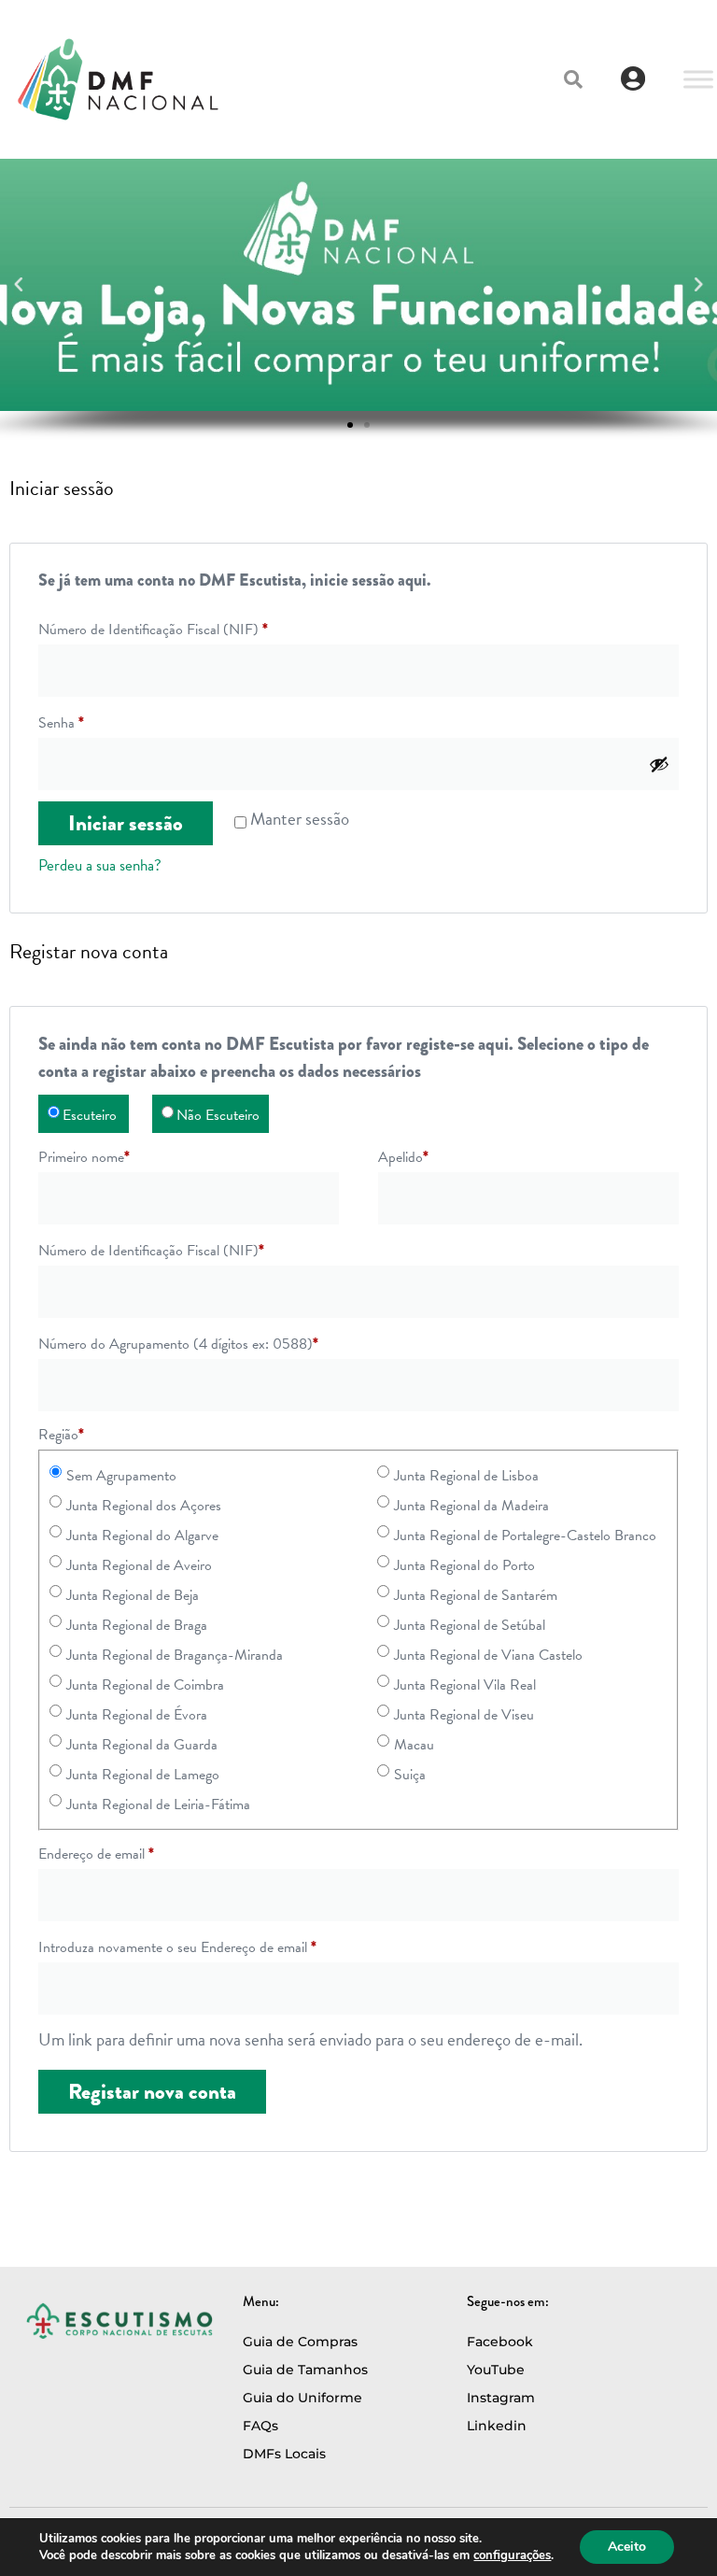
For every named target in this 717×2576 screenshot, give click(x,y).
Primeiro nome (84, 1157)
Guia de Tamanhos (305, 2370)
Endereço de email (96, 1854)
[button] (573, 79)
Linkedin (497, 2426)
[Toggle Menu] (698, 79)
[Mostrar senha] (659, 764)
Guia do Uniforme (302, 2398)
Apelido (403, 1157)
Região (61, 1435)
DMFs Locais (284, 2454)
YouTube (496, 2370)
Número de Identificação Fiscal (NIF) (153, 630)
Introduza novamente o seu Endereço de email (177, 1947)
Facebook (500, 2342)
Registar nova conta (152, 2092)
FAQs (260, 2426)
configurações (512, 2555)
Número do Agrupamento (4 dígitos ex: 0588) (178, 1344)
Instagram (501, 2398)
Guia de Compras (300, 2342)
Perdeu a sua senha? (100, 865)
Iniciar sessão (126, 823)
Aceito (627, 2547)
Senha (61, 723)
